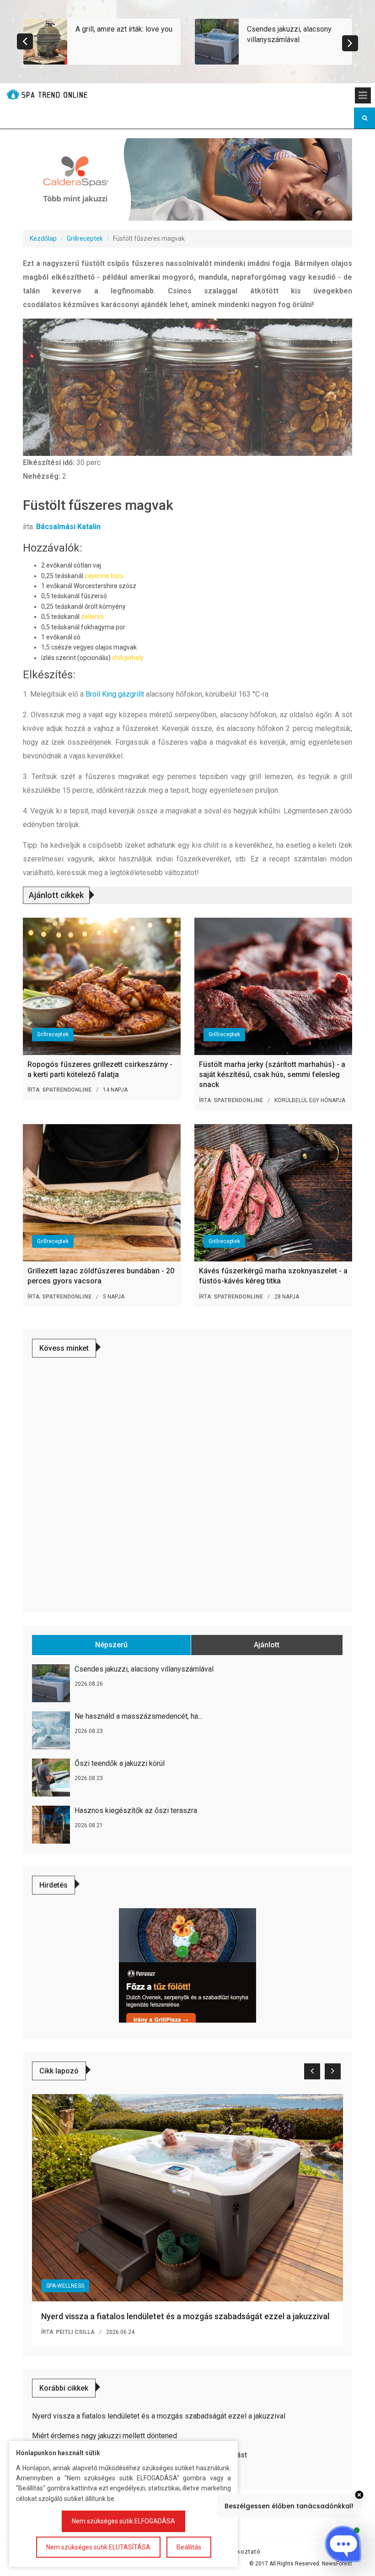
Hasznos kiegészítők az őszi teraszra (136, 1810)
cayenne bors (104, 576)
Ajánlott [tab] (267, 1645)
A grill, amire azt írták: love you (124, 29)
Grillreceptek (85, 238)
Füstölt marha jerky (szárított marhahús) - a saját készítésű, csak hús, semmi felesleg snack (272, 1075)
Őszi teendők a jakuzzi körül (120, 1763)
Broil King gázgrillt (115, 694)
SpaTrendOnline (67, 1090)
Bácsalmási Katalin (68, 527)
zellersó (92, 617)
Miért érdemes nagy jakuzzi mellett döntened (104, 2436)
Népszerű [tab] (111, 1645)
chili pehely (128, 658)
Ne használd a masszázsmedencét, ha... (138, 1716)
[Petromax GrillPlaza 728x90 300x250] (187, 1965)
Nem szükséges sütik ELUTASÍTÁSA (98, 2547)
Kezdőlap (43, 238)
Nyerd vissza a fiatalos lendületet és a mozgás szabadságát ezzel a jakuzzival (185, 2316)
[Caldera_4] (187, 179)
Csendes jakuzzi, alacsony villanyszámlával (144, 1669)
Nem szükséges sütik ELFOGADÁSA (123, 2521)
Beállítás (189, 2547)
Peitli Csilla (75, 2332)
